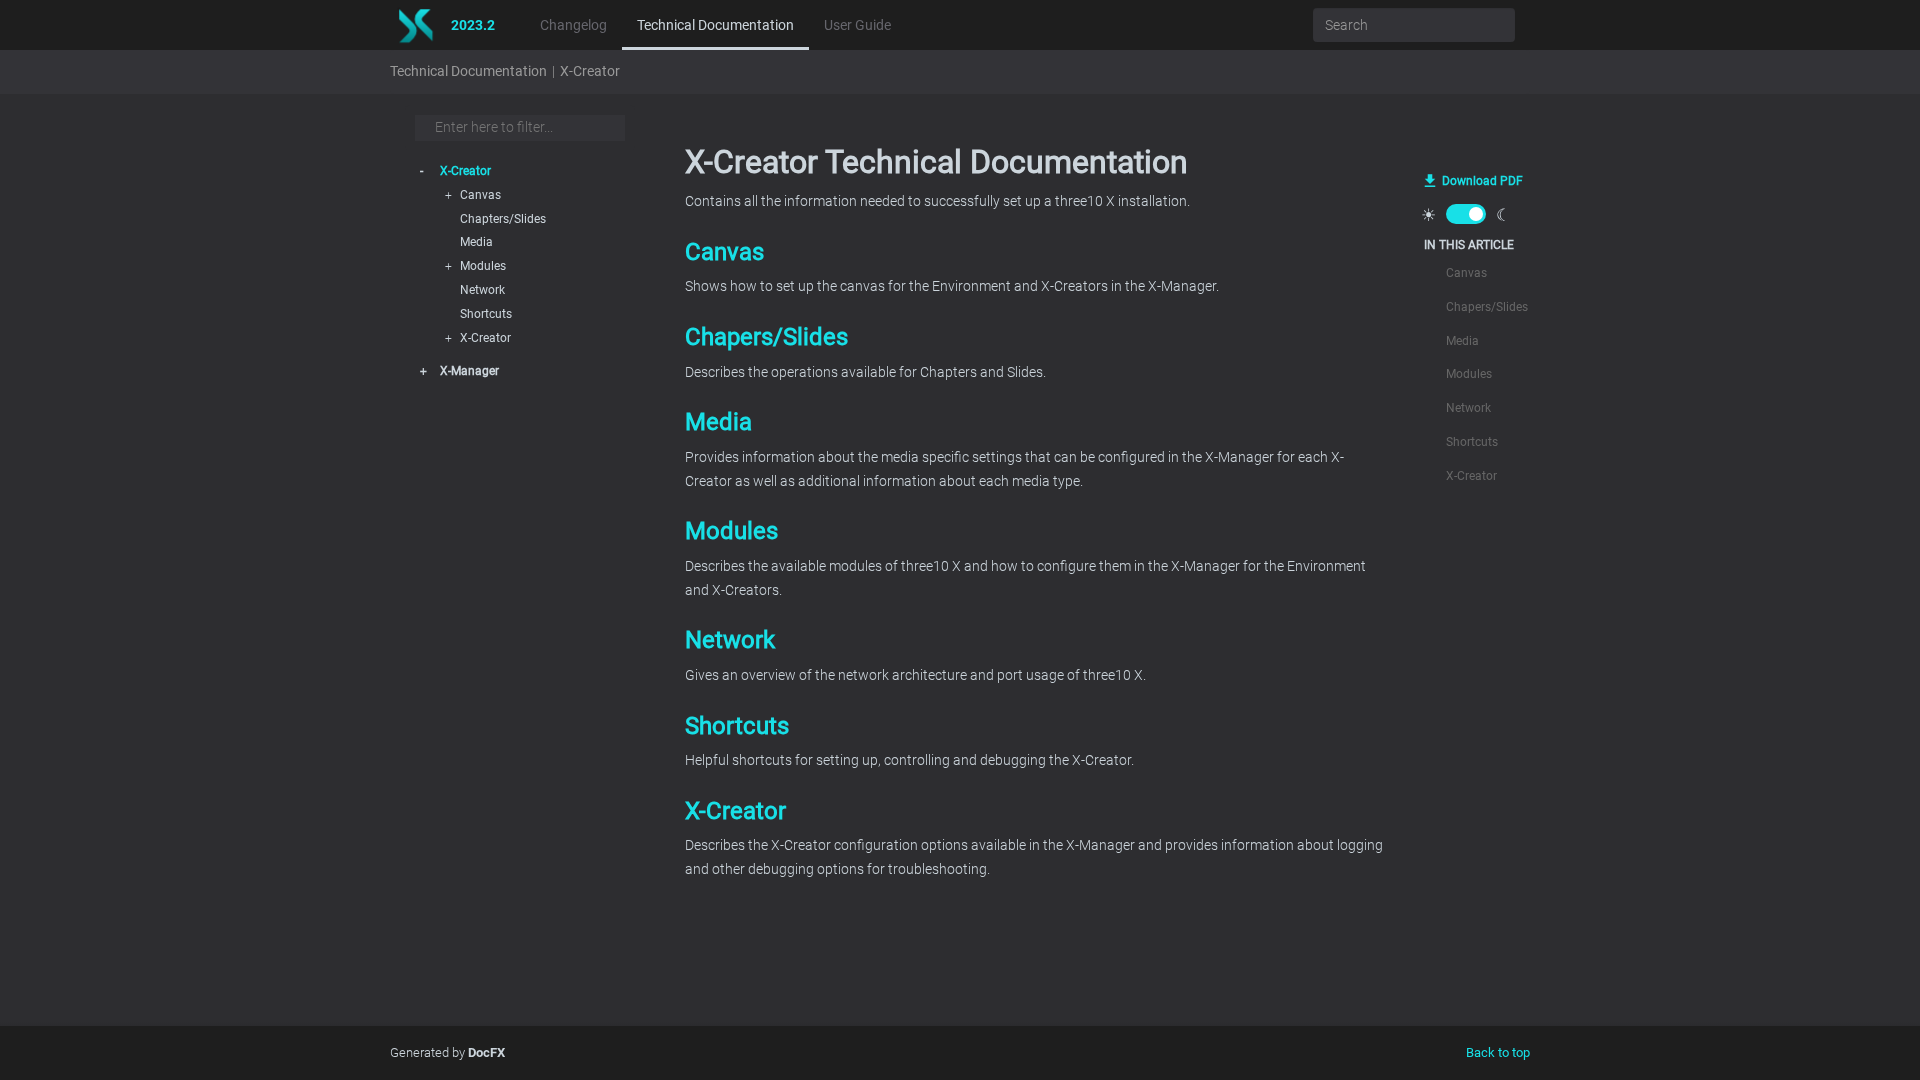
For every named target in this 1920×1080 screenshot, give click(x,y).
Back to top (1498, 1052)
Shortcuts (486, 314)
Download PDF (1482, 181)
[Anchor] (674, 251)
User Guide (857, 25)
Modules (483, 266)
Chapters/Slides (503, 219)
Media (476, 242)
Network (482, 290)
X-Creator (590, 71)
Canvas (724, 252)
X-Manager (469, 371)
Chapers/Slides (766, 337)
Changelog (573, 25)
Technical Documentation (715, 25)
